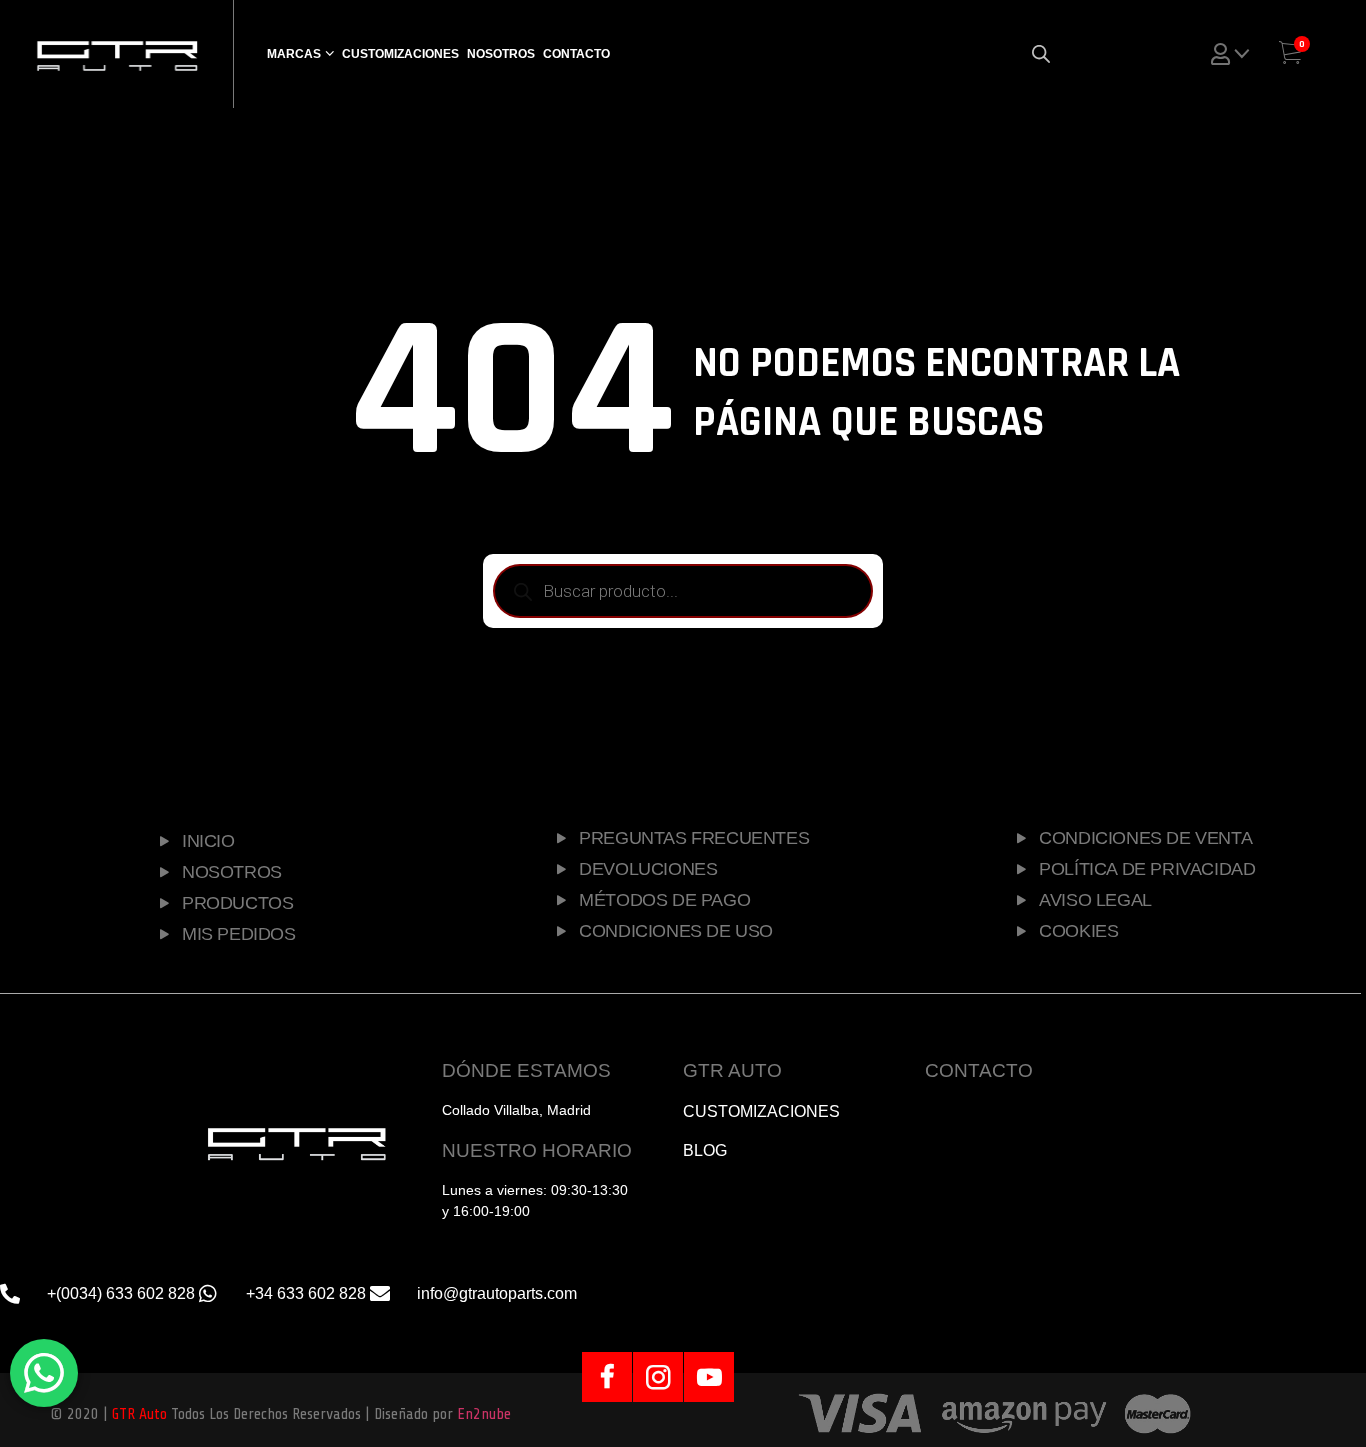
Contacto (576, 54)
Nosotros (501, 54)
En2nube (484, 1414)
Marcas (294, 54)
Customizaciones (400, 54)
